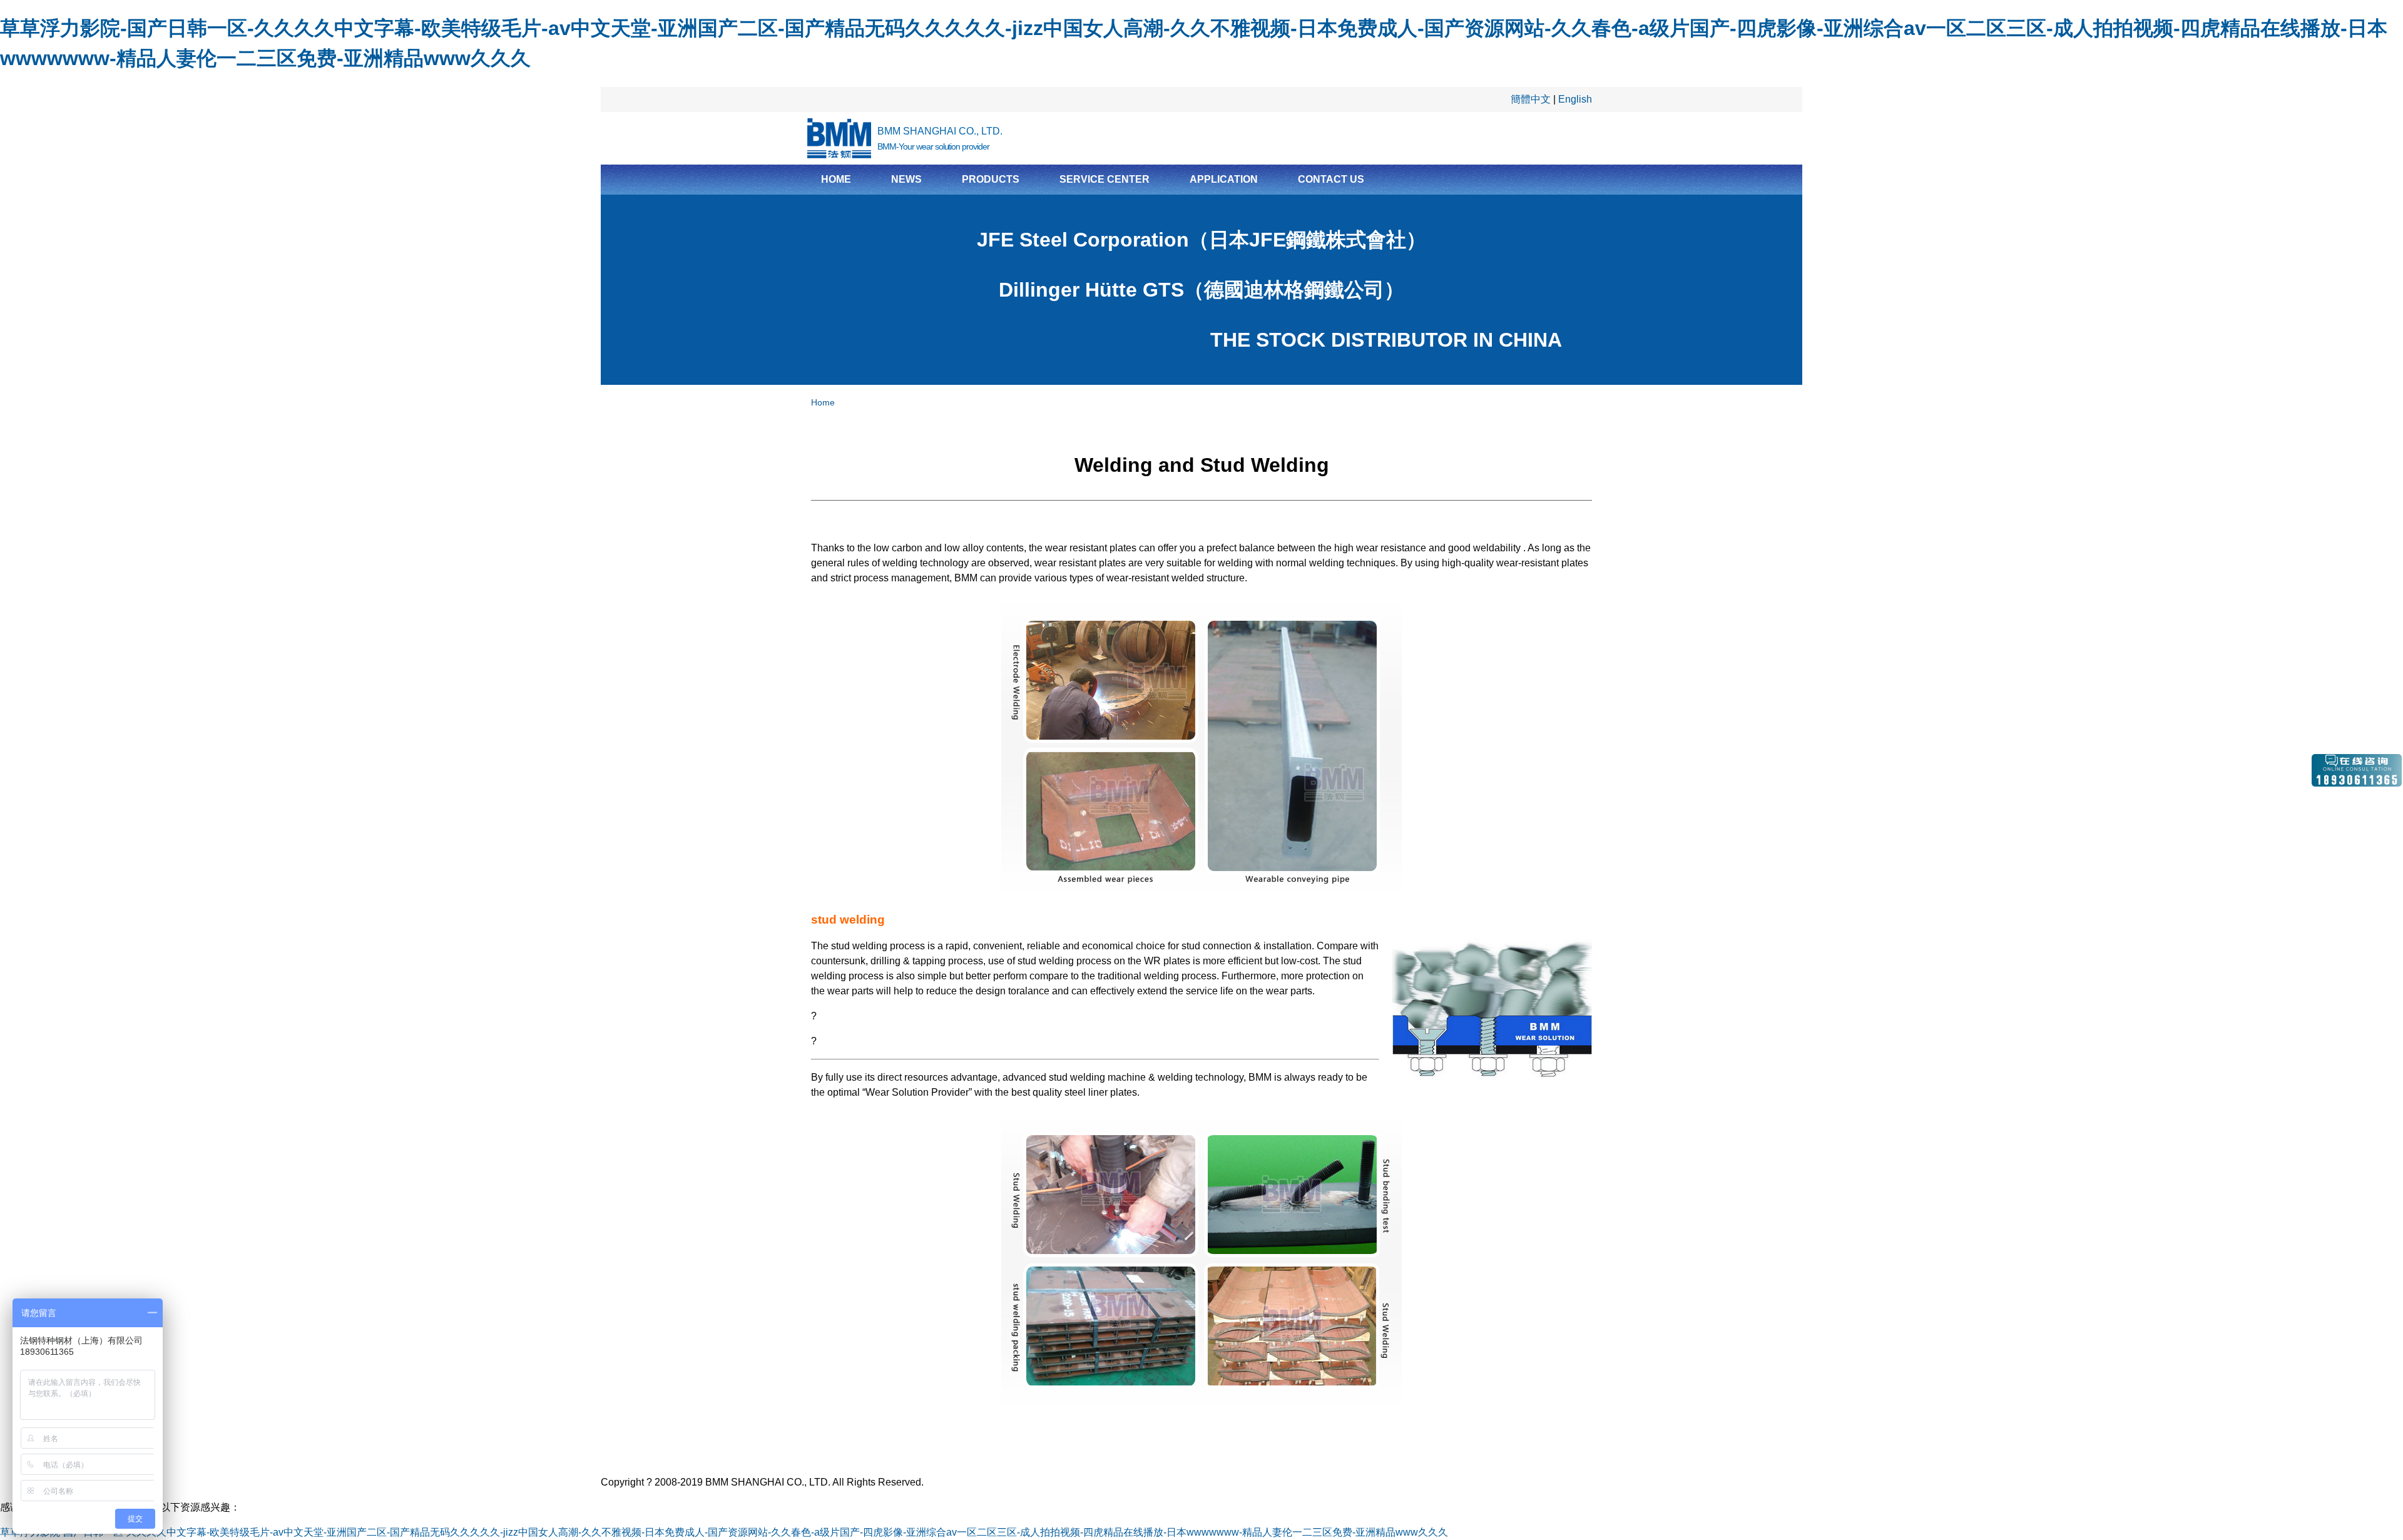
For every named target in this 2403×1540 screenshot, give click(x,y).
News (906, 179)
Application (1224, 179)
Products (991, 179)
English (1575, 99)
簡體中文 (1531, 99)
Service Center (1105, 179)
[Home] (839, 138)
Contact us (1331, 179)
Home (836, 179)
